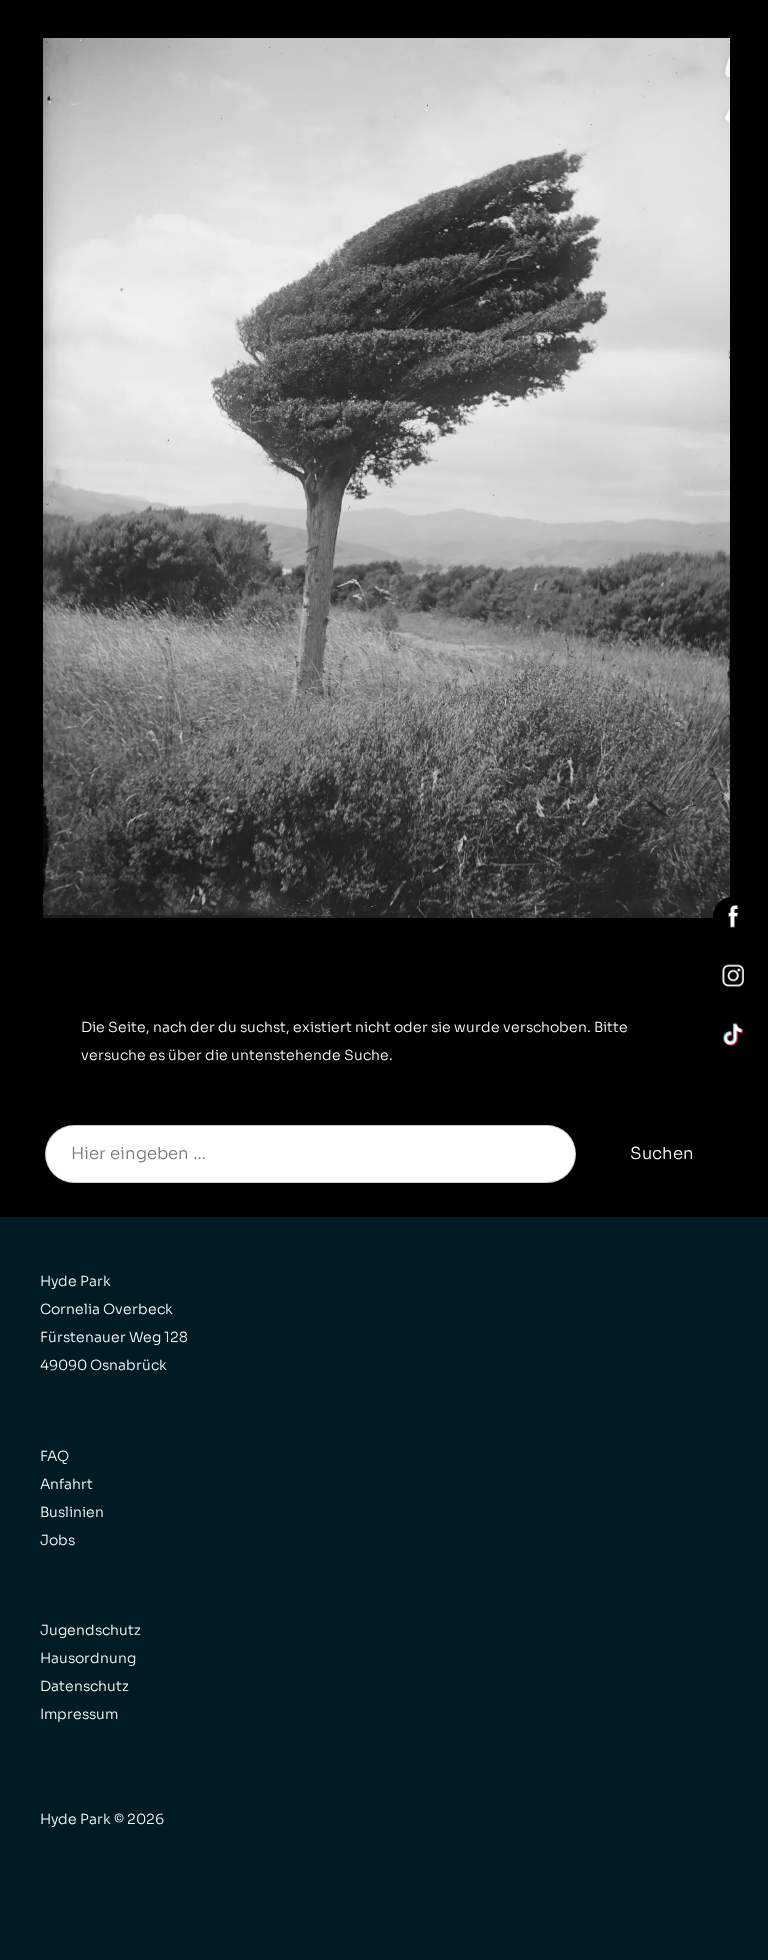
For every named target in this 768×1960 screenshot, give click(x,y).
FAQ (54, 1456)
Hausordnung (88, 1658)
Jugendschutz (90, 1630)
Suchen (662, 1153)
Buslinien (72, 1512)
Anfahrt (66, 1484)
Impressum (79, 1714)
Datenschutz (84, 1686)
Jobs (57, 1540)
